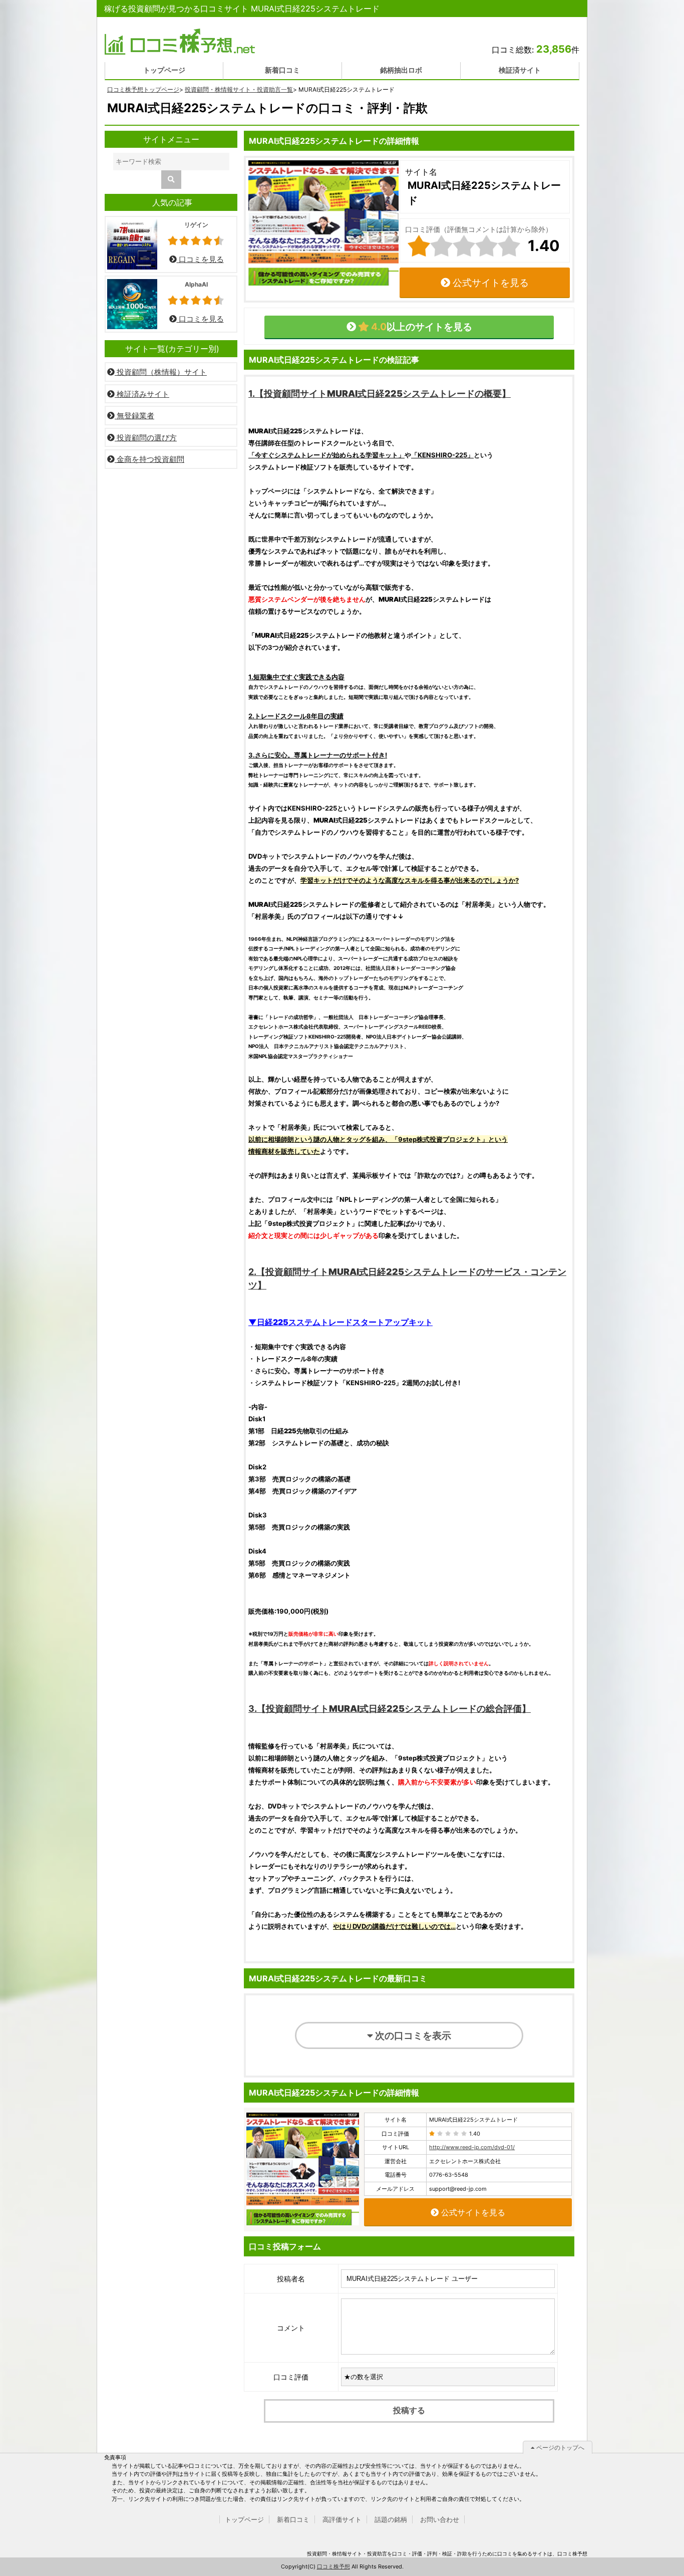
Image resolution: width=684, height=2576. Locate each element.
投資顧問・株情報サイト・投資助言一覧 (239, 89)
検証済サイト (520, 70)
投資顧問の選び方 (146, 438)
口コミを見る (200, 259)
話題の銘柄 (391, 2519)
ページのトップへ (560, 2448)
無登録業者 (134, 416)
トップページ (164, 70)
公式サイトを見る (489, 283)
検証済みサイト (142, 394)
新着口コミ (282, 70)
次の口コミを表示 (412, 2035)
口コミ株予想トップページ (143, 89)
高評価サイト (342, 2519)
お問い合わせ (440, 2519)
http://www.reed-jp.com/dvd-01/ (472, 2147)
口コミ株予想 (333, 2566)
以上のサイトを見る (421, 327)
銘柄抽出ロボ (401, 70)
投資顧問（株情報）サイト (161, 372)
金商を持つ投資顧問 (149, 459)
